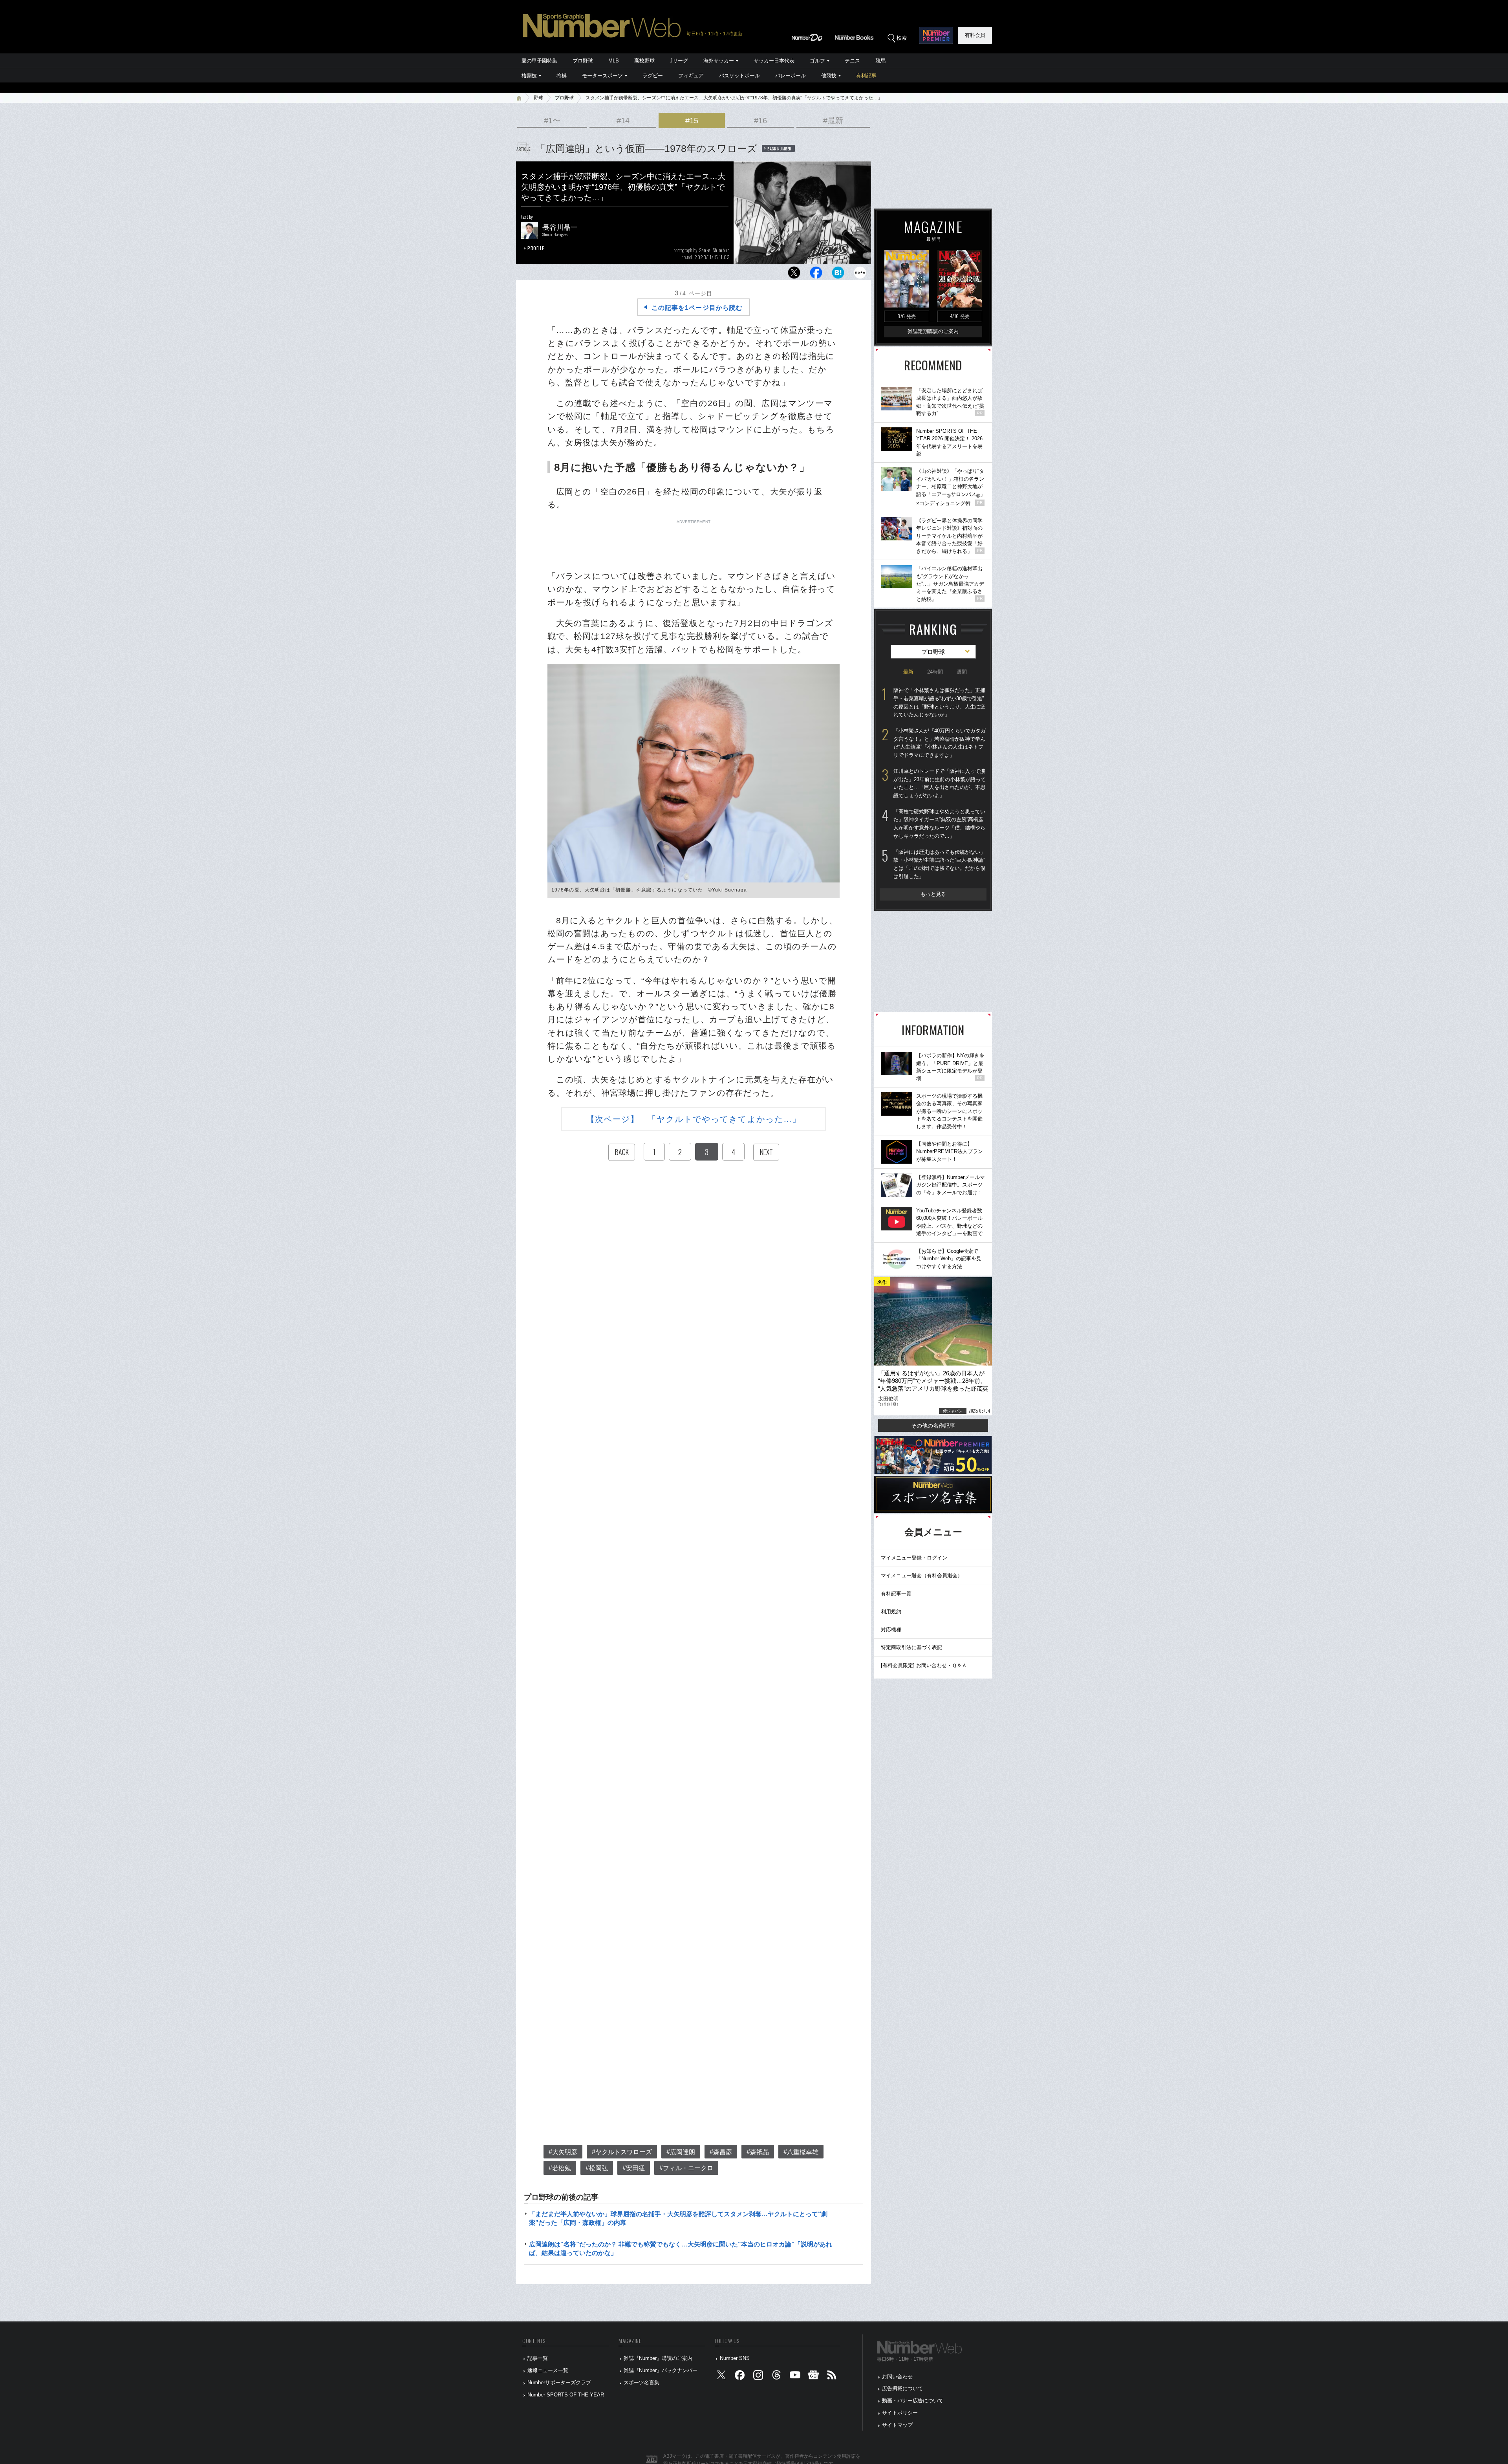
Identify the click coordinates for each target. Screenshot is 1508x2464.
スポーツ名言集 (641, 2383)
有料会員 (975, 35)
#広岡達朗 (681, 2152)
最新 (908, 672)
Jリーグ (679, 61)
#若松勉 (560, 2168)
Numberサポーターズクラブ (559, 2383)
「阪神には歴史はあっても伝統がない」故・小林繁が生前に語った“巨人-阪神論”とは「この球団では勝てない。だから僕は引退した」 (939, 864)
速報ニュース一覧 (548, 2370)
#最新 (833, 121)
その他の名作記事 (933, 1426)
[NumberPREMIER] (936, 35)
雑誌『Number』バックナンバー (661, 2370)
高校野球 (644, 61)
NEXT (766, 1152)
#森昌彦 (721, 2152)
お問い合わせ (897, 2377)
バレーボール (791, 76)
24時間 (935, 672)
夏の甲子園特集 (539, 61)
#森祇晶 (758, 2152)
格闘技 (529, 76)
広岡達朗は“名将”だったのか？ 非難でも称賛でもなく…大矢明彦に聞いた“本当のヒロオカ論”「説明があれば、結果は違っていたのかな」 (681, 2249)
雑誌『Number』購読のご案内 (658, 2358)
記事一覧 (538, 2358)
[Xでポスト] (794, 275)
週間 (962, 672)
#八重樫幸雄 (801, 2152)
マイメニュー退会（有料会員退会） (922, 1575)
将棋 (562, 76)
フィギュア (691, 76)
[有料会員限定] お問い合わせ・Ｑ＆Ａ (924, 1665)
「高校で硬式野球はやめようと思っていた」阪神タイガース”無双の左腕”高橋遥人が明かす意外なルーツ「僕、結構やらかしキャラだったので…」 (939, 824)
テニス (852, 61)
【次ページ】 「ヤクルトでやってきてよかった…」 (694, 1119)
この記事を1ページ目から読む (697, 308)
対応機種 (891, 1630)
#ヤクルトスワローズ (622, 2152)
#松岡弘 (597, 2168)
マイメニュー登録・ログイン (914, 1558)
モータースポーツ (602, 76)
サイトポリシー (900, 2413)
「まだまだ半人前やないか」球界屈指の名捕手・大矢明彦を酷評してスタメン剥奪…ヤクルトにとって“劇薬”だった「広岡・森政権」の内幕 (678, 2218)
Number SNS (735, 2358)
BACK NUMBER (780, 148)
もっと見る (933, 894)
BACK (622, 1152)
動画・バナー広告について (913, 2401)
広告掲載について (902, 2388)
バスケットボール (739, 76)
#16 (760, 121)
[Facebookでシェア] (816, 275)
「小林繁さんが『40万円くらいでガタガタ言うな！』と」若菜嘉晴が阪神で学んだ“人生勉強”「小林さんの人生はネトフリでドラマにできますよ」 (940, 743)
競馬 (880, 61)
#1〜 (552, 121)
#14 (623, 121)
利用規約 (891, 1612)
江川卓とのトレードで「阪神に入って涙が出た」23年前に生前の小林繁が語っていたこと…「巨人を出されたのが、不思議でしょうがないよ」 (940, 783)
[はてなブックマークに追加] (838, 275)
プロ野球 (583, 61)
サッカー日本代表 (774, 61)
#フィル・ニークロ (686, 2168)
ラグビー (653, 76)
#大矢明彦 (563, 2152)
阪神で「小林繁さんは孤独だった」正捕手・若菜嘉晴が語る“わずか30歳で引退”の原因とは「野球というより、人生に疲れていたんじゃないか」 (939, 702)
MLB (614, 61)
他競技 (829, 76)
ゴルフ (817, 61)
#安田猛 (634, 2168)
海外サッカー (719, 61)
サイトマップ (897, 2425)
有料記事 (866, 76)
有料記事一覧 (896, 1594)
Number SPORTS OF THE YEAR (566, 2395)
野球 (538, 98)
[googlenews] (813, 2377)
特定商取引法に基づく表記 (911, 1647)
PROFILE (536, 248)
